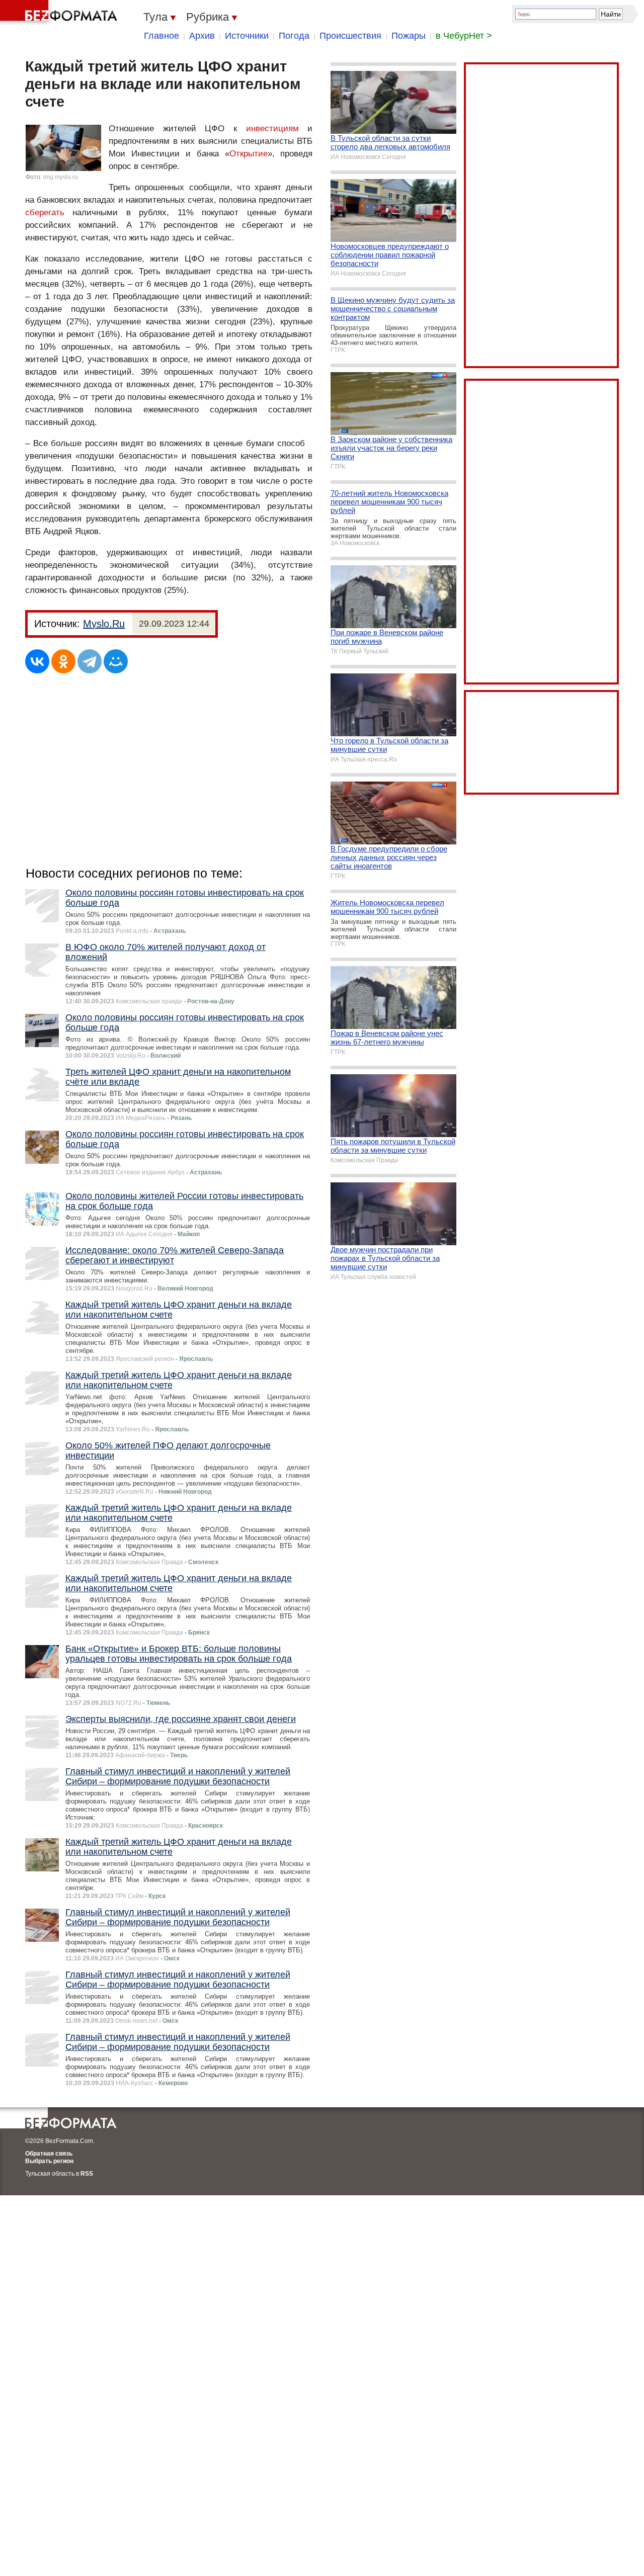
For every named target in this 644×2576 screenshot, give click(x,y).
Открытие (249, 154)
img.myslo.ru (61, 177)
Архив (202, 36)
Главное (162, 36)
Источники (247, 36)
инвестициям (272, 128)
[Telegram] (90, 661)
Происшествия (350, 36)
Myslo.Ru (104, 624)
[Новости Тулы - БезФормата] (60, 13)
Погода (294, 36)
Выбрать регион (49, 2161)
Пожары (409, 36)
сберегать (45, 212)
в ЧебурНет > (464, 36)
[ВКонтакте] (37, 661)
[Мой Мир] (116, 661)
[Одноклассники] (63, 661)
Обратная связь (49, 2154)
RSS (87, 2174)
